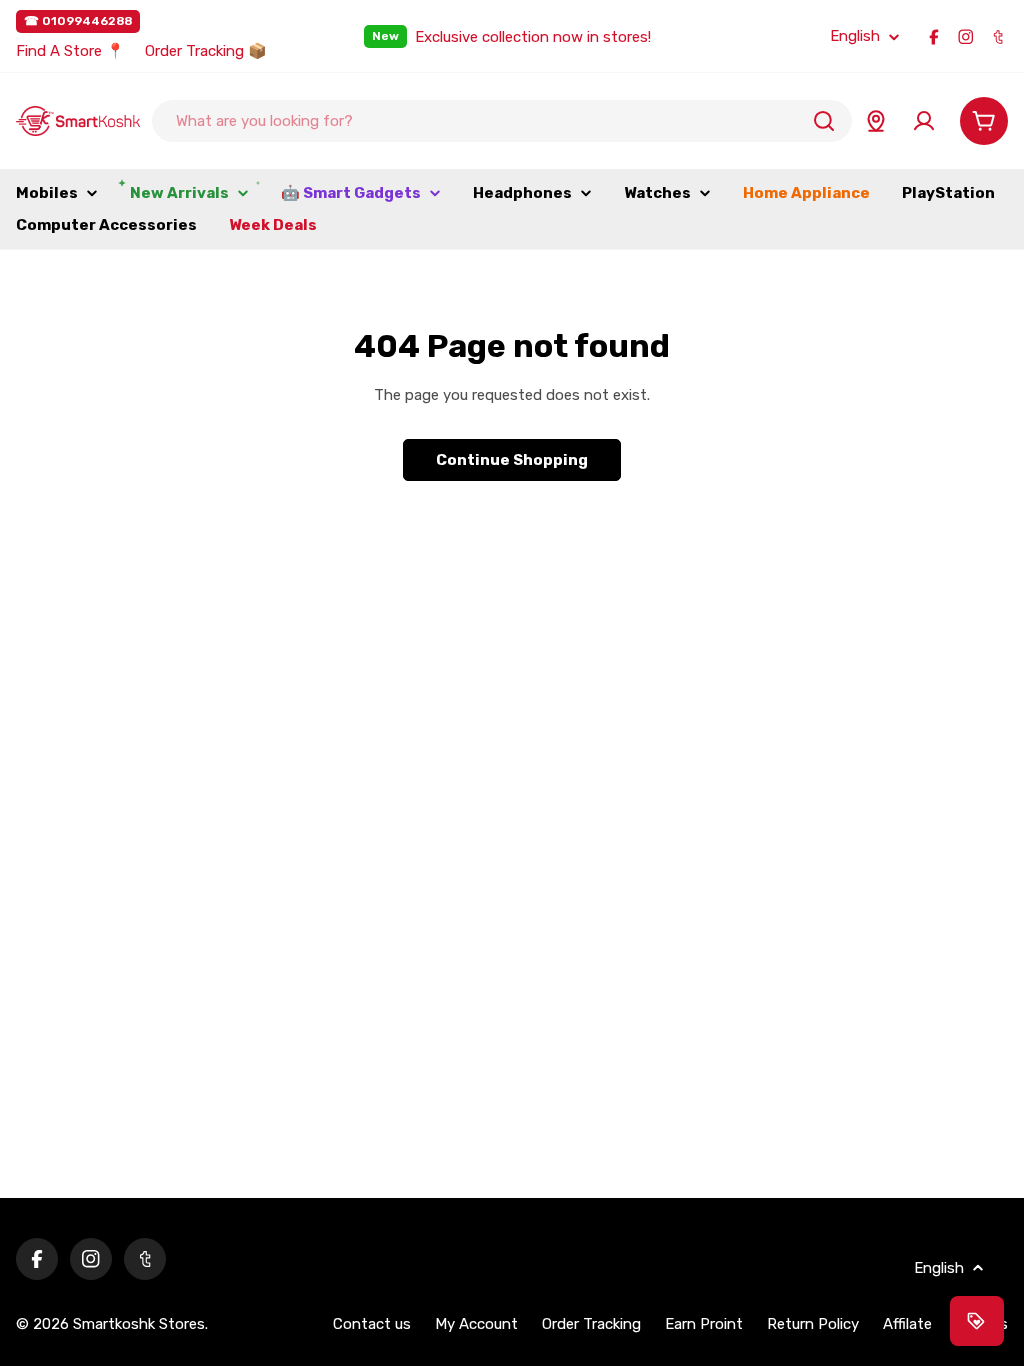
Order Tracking (591, 1324)
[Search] (824, 121)
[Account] (924, 121)
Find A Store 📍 (70, 51)
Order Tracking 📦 (206, 51)
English (855, 36)
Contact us (372, 1324)
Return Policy (813, 1324)
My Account (476, 1324)
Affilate (907, 1324)
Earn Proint (704, 1324)
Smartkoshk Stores (139, 1324)
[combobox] (502, 121)
